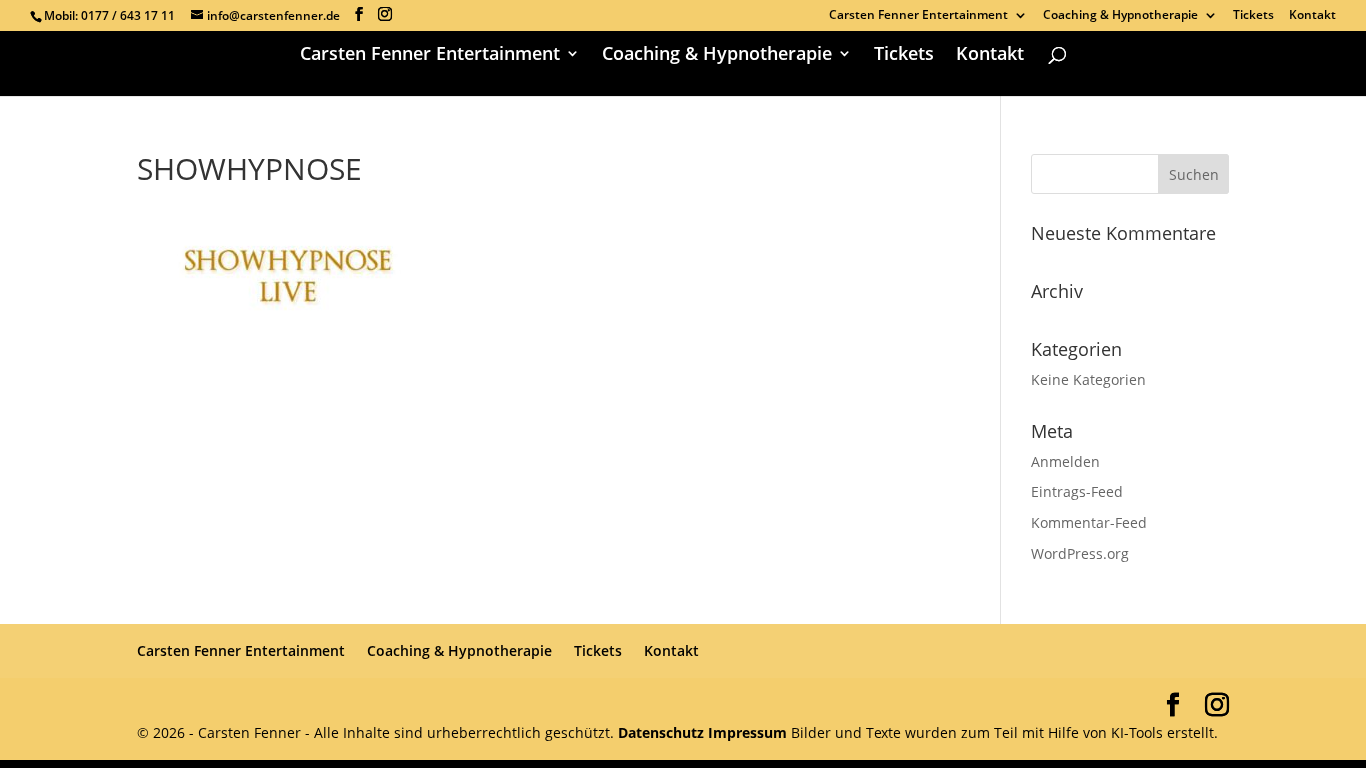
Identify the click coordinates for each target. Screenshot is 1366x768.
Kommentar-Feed (1089, 522)
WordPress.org (1080, 553)
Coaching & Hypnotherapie (1120, 16)
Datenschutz (663, 732)
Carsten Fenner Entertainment (918, 16)
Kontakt (1312, 16)
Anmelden (1065, 461)
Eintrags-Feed (1077, 491)
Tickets (1253, 16)
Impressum (747, 732)
